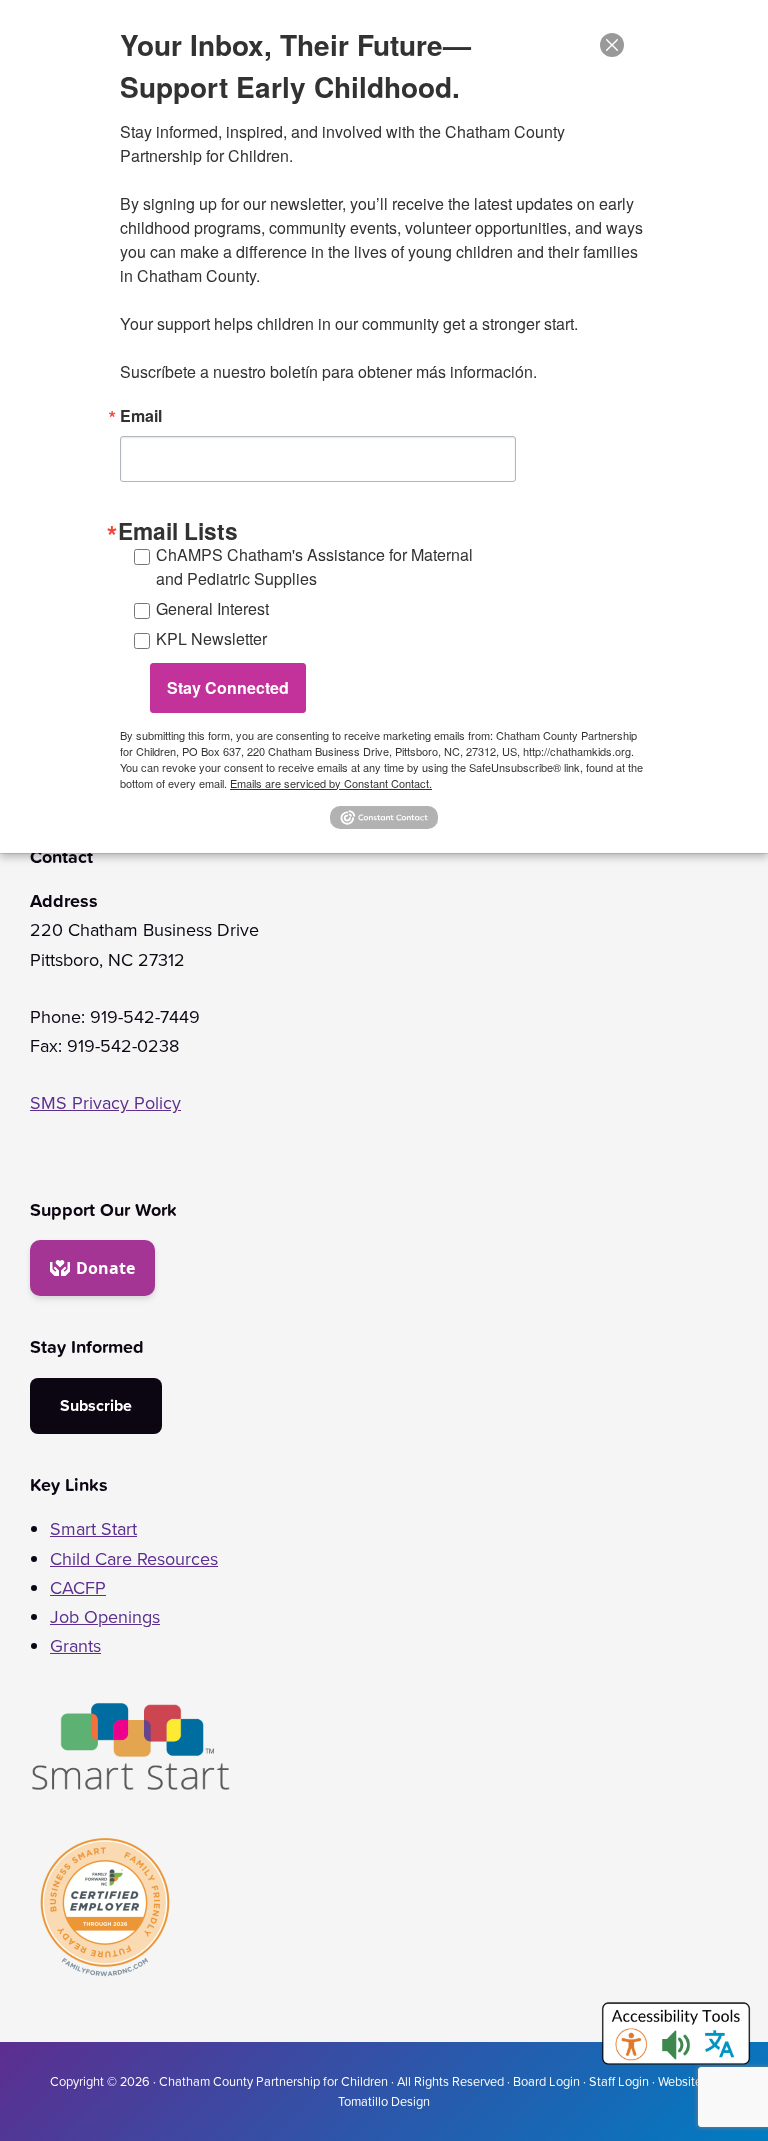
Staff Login (619, 2081)
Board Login (546, 2081)
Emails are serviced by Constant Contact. (331, 783)
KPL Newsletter (211, 638)
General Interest (212, 608)
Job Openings (105, 1617)
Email (141, 416)
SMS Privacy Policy (105, 1103)
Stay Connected (228, 687)
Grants (75, 1646)
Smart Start (93, 1529)
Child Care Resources (134, 1559)
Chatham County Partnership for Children (273, 2081)
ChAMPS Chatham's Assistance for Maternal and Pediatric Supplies (314, 566)
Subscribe (96, 1405)
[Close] (612, 45)
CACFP (78, 1588)
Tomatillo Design (384, 2101)
